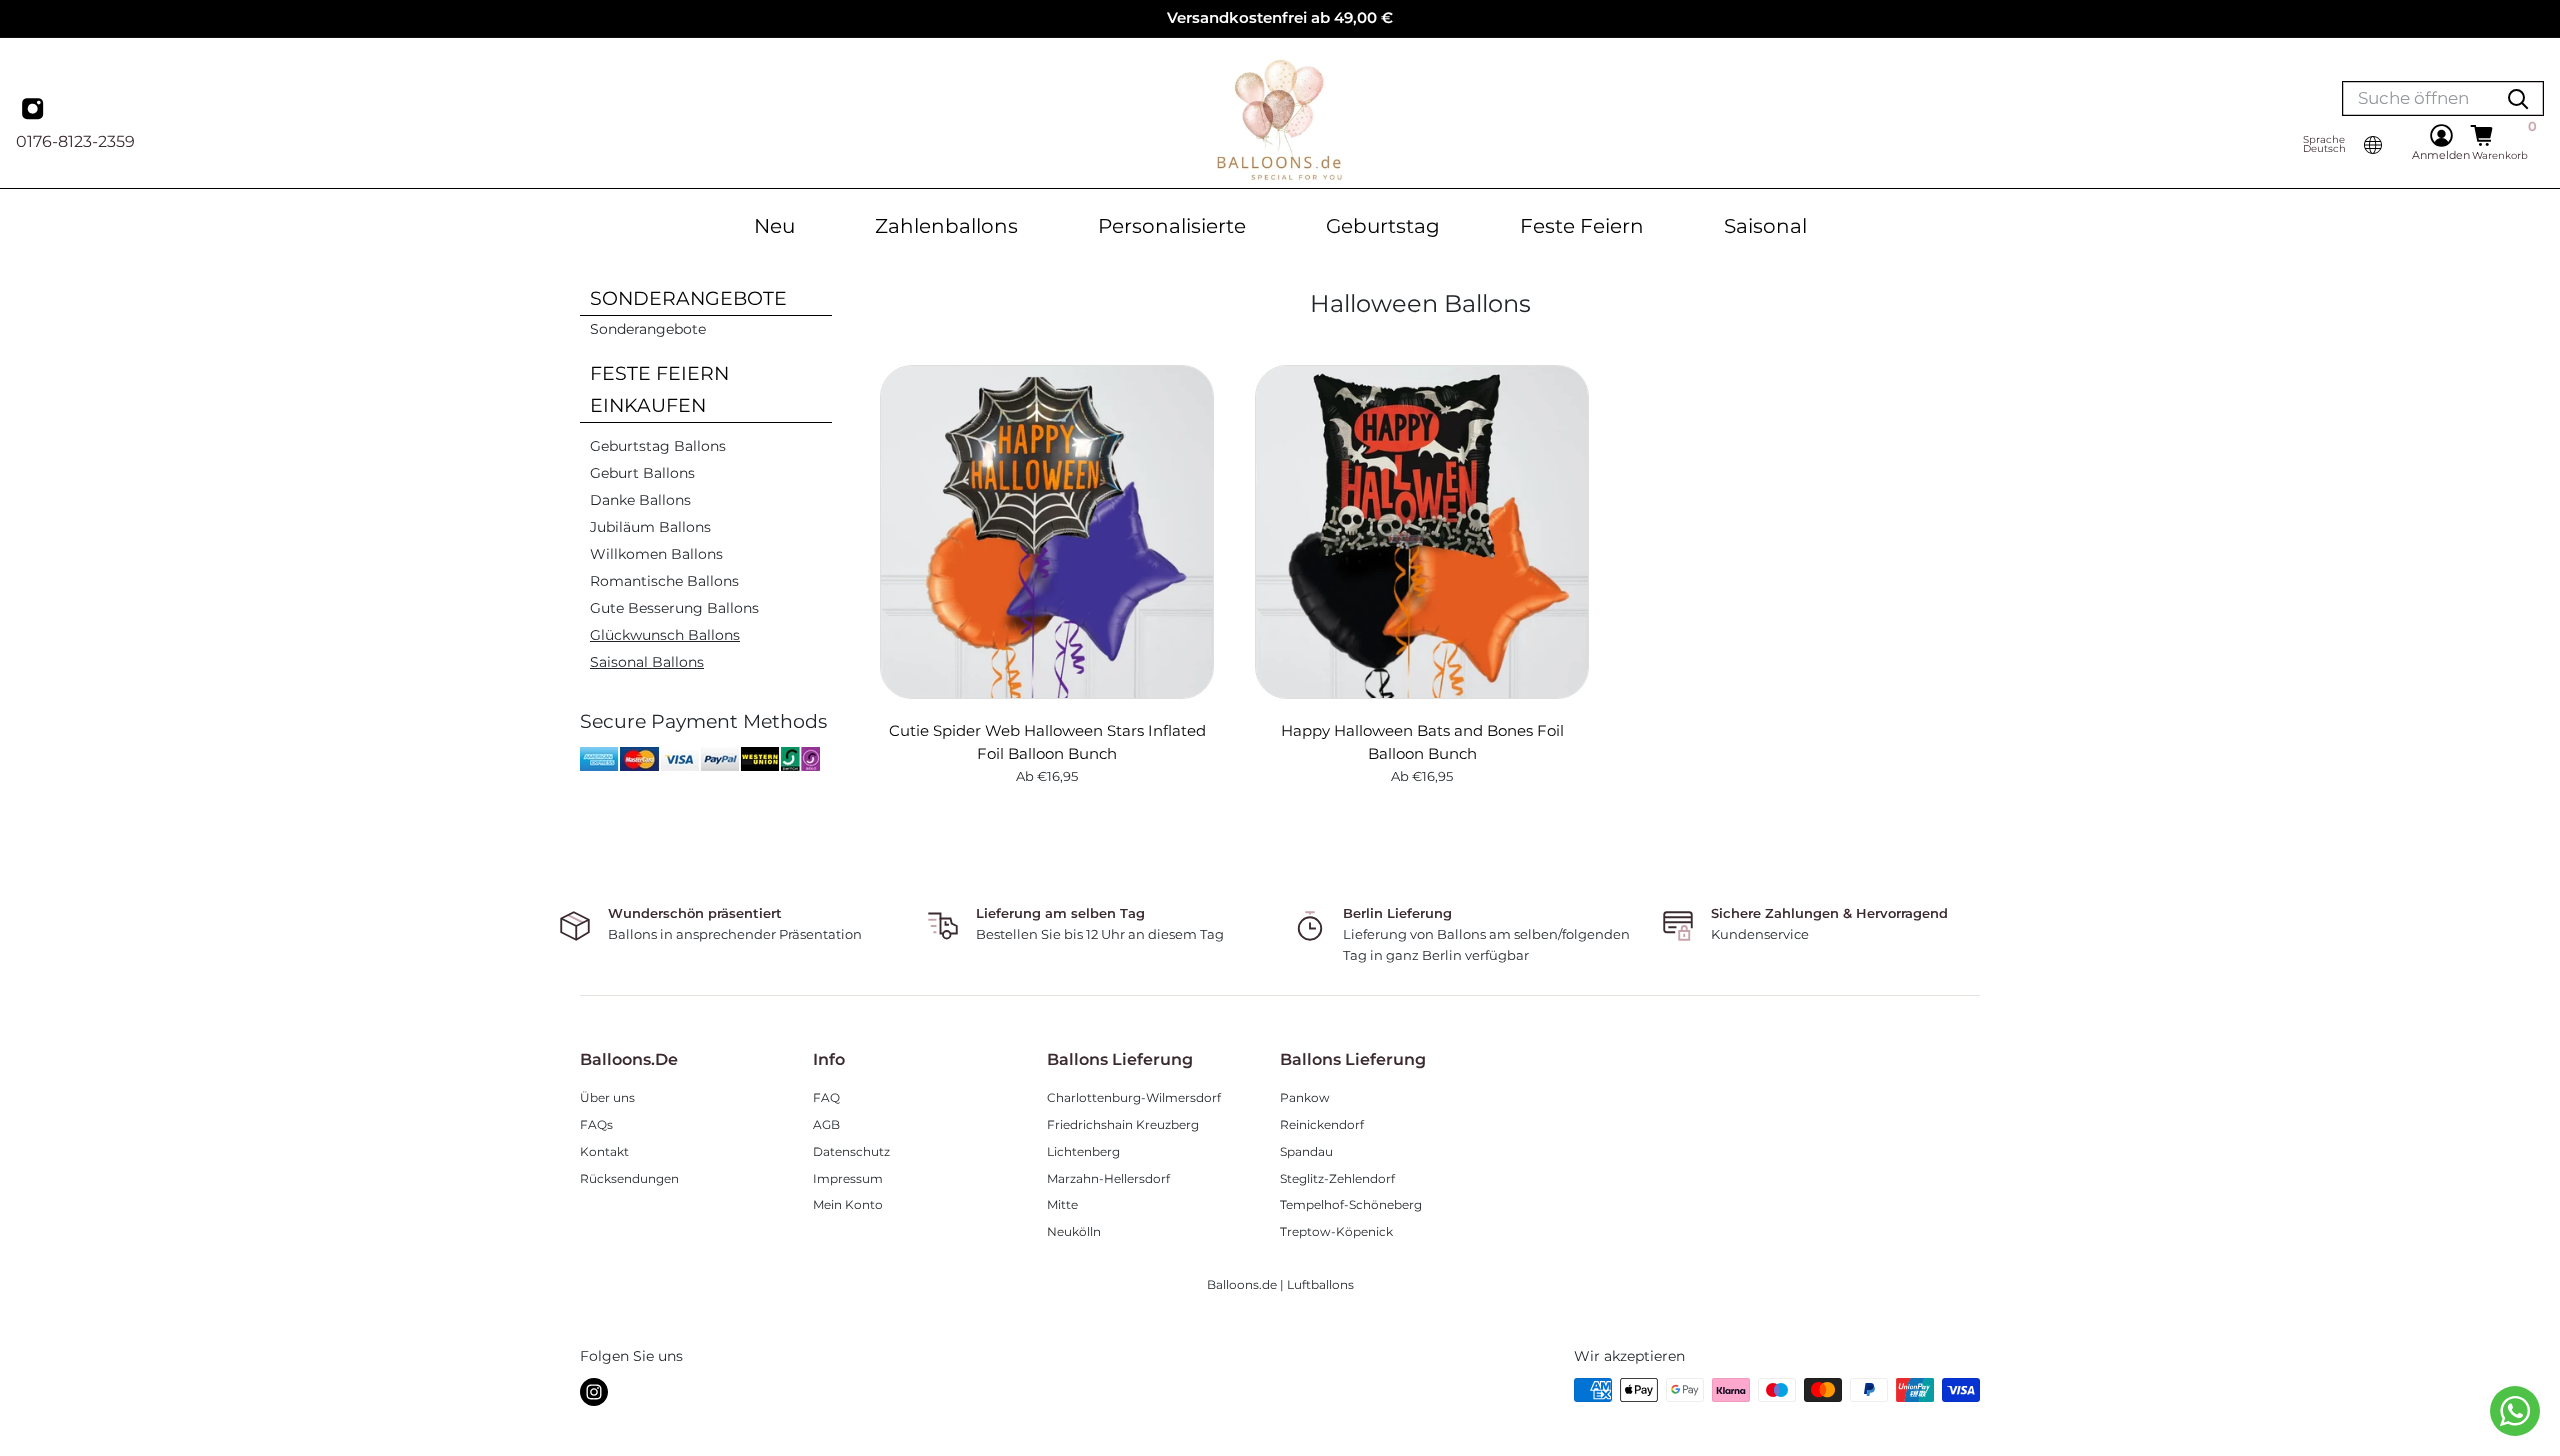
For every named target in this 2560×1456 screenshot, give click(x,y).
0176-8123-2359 (75, 141)
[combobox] (2418, 98)
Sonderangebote (648, 329)
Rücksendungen (629, 1178)
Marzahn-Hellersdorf (1108, 1178)
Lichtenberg (1083, 1151)
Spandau (1306, 1151)
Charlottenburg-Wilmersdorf (1134, 1097)
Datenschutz (851, 1151)
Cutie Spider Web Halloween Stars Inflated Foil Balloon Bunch (1047, 742)
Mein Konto (848, 1204)
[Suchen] (2518, 98)
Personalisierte (1172, 226)
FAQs (596, 1124)
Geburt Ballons (642, 473)
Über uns (607, 1097)
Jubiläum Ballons (650, 527)
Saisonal (1765, 226)
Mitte (1062, 1204)
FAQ (826, 1097)
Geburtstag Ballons (658, 446)
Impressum (848, 1178)
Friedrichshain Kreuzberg (1123, 1124)
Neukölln (1074, 1231)
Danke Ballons (640, 500)
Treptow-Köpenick (1336, 1231)
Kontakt (604, 1151)
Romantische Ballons (664, 581)
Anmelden (2441, 155)
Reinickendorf (1322, 1124)
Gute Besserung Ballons (674, 608)
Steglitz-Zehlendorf (1337, 1178)
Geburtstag (1383, 226)
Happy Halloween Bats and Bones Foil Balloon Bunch (1422, 742)
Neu (774, 226)
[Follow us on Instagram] (35, 111)
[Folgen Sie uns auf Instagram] (594, 1392)
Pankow (1305, 1097)
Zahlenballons (946, 226)
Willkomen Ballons (656, 554)
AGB (826, 1124)
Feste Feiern (1582, 226)
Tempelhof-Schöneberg (1351, 1204)
